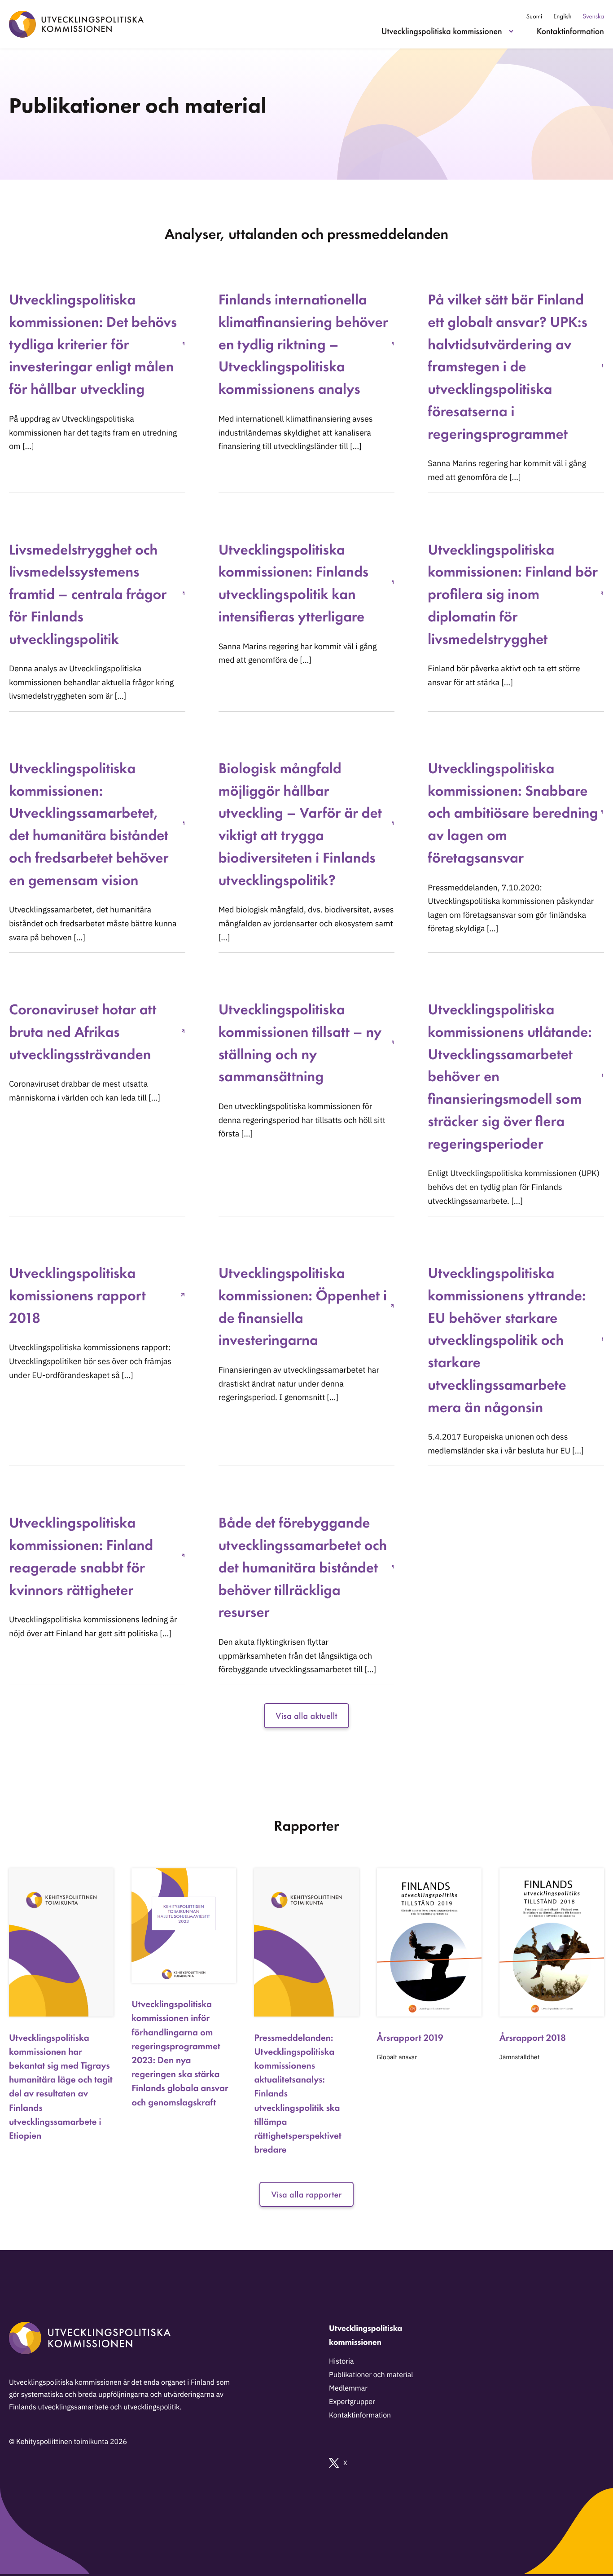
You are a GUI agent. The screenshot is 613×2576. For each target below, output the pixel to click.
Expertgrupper (352, 2402)
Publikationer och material (371, 2375)
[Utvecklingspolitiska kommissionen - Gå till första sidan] (76, 24)
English (562, 16)
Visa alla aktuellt (306, 1716)
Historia (342, 2361)
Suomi (534, 16)
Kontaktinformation (570, 31)
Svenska (593, 16)
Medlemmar (348, 2388)
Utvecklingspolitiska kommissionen (442, 31)
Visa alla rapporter (306, 2194)
